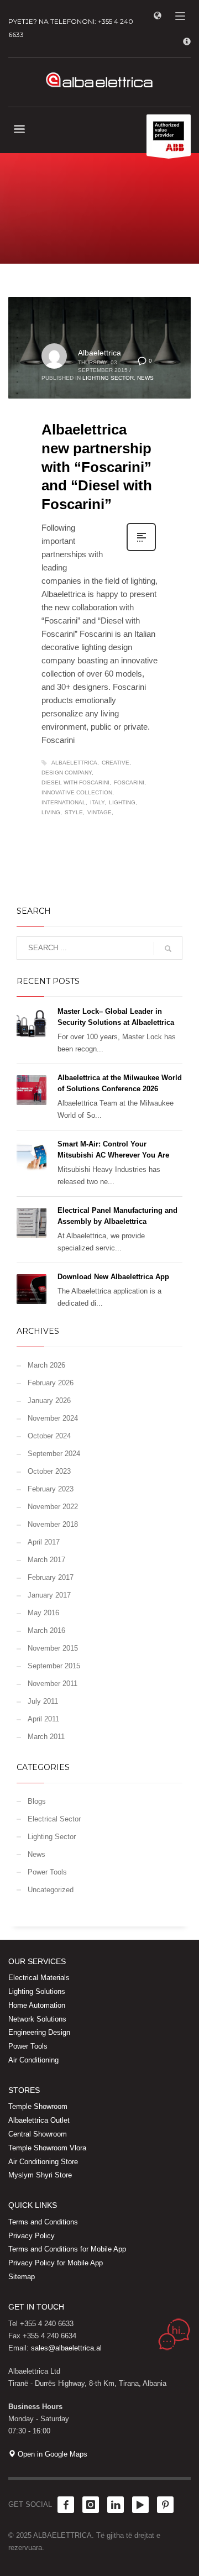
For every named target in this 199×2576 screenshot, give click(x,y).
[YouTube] (140, 2505)
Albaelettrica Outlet (39, 2120)
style (74, 812)
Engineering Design (39, 2032)
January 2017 (49, 1595)
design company (67, 773)
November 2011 (53, 1684)
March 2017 (46, 1560)
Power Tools (47, 1872)
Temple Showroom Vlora (47, 2148)
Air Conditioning (33, 2060)
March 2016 (46, 1630)
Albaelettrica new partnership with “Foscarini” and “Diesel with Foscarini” (97, 467)
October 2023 (49, 1471)
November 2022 (53, 1507)
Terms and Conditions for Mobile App (67, 2249)
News (145, 378)
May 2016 (43, 1613)
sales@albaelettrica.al (66, 2348)
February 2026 (51, 1383)
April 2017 (44, 1542)
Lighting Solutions (37, 1991)
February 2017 (51, 1577)
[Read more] (141, 550)
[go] (168, 949)
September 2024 (54, 1454)
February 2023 (51, 1489)
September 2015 (54, 1666)
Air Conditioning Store (43, 2162)
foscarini (129, 782)
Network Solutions (37, 2019)
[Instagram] (91, 2505)
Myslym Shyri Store (40, 2175)
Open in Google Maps (51, 2454)
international (64, 802)
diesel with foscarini (75, 782)
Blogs (37, 1801)
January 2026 (49, 1400)
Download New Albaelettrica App (113, 1277)
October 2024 (49, 1436)
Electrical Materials (39, 1978)
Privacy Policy (32, 2236)
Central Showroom (38, 2134)
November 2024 (53, 1418)
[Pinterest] (165, 2505)
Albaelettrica (99, 353)
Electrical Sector (54, 1819)
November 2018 (53, 1524)
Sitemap (22, 2277)
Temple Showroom (38, 2106)
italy (97, 802)
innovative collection (77, 792)
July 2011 (43, 1701)
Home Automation (37, 2005)
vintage (99, 812)
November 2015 (53, 1648)
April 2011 (43, 1719)
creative (116, 763)
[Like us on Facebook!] (66, 2505)
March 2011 (46, 1737)
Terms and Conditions (43, 2222)
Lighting (122, 802)
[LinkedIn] (116, 2505)
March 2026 (46, 1365)
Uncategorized (51, 1890)
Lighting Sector (108, 378)
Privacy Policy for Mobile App (56, 2263)
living (51, 812)
